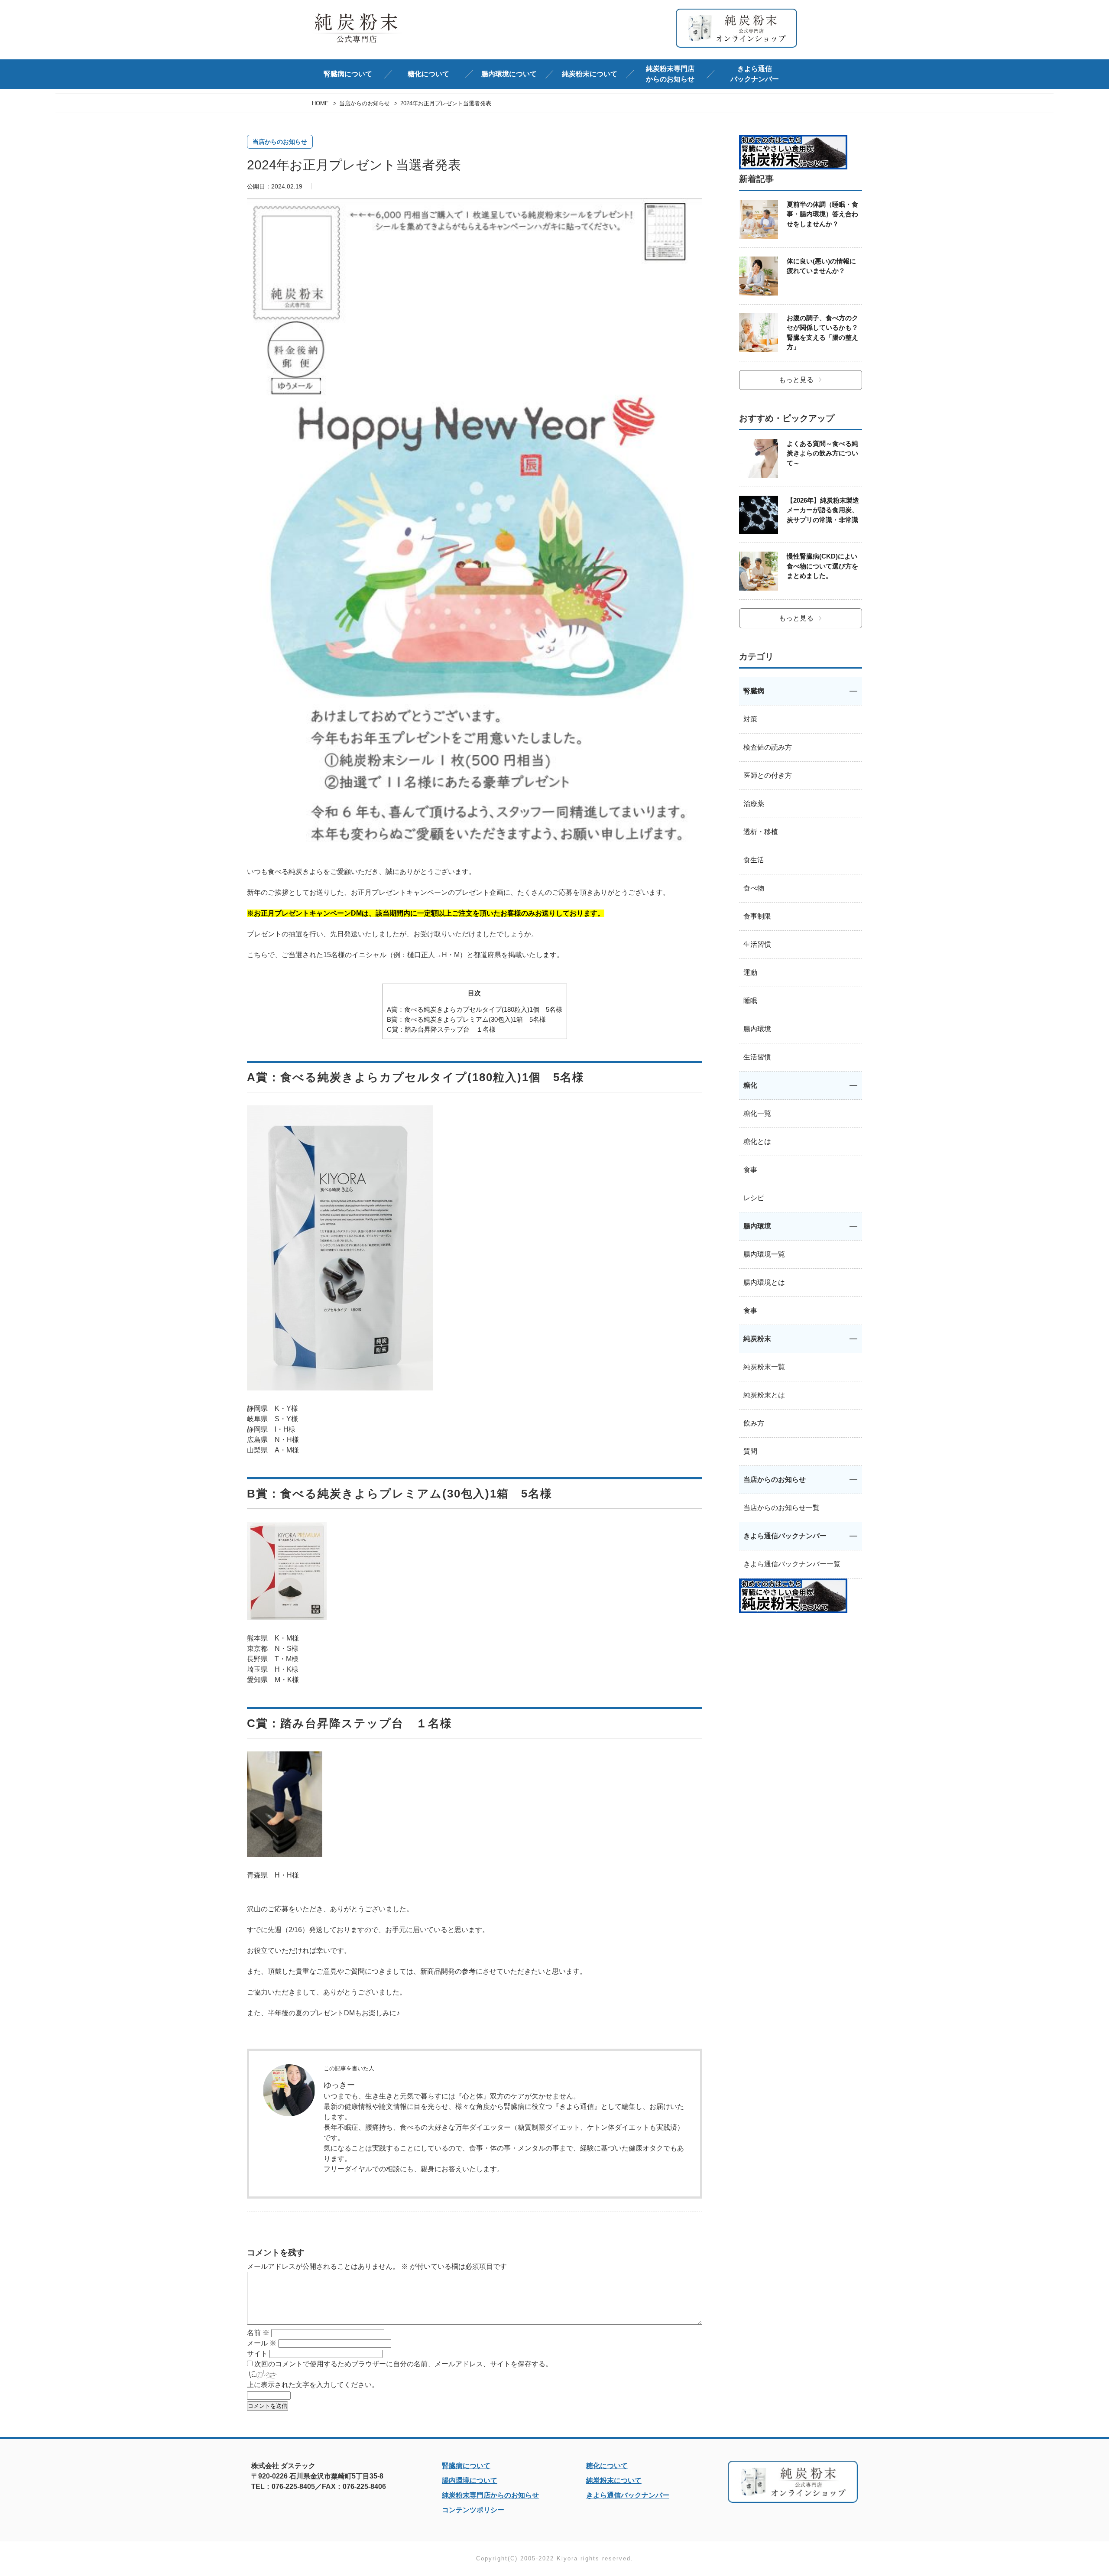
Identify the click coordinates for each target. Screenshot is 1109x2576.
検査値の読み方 (768, 747)
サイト (257, 2353)
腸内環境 (757, 1029)
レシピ (754, 1198)
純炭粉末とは (764, 1395)
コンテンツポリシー (473, 2510)
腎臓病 (754, 691)
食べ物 (754, 888)
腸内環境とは (764, 1282)
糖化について (607, 2466)
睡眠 (750, 1001)
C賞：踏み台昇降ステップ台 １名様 (441, 1029)
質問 (750, 1451)
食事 (750, 1170)
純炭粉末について (614, 2480)
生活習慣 (757, 944)
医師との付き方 (768, 775)
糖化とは (757, 1142)
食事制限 (757, 916)
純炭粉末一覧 (764, 1367)
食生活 (754, 860)
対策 (750, 719)
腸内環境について (470, 2480)
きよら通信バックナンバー (755, 74)
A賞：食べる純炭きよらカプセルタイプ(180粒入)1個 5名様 (475, 1009)
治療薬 (754, 804)
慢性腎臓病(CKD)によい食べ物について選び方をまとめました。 (822, 566)
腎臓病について (466, 2466)
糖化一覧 (757, 1113)
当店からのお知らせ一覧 (781, 1508)
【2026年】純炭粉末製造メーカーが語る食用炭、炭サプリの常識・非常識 (823, 510)
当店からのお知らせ (280, 142)
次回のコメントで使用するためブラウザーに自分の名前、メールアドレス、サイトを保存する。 (403, 2364)
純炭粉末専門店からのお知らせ (670, 74)
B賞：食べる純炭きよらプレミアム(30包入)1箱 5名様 (466, 1019)
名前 (258, 2333)
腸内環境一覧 (764, 1254)
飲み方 (754, 1423)
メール (262, 2343)
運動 (750, 973)
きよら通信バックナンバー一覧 (792, 1564)
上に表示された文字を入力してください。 (313, 2385)
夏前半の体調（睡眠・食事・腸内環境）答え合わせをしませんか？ (822, 214)
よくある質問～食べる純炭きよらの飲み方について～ (822, 453)
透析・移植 (761, 832)
